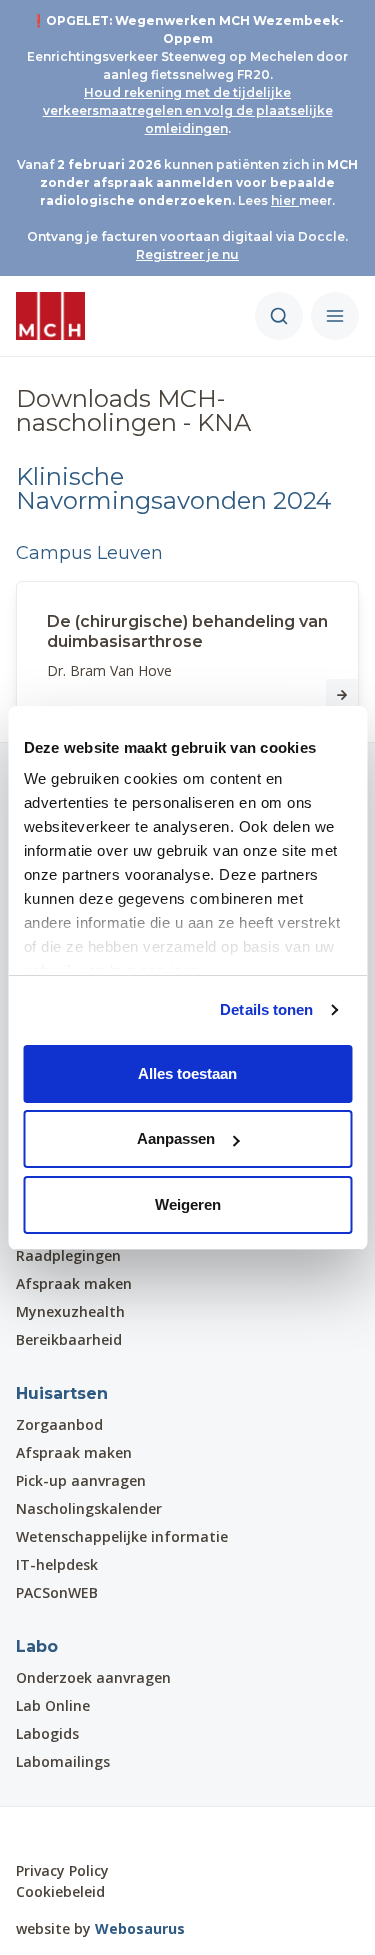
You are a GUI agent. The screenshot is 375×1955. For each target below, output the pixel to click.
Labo (37, 1646)
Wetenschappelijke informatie (122, 1536)
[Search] (279, 316)
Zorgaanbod (59, 1424)
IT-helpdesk (57, 1564)
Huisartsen (62, 1393)
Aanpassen (176, 1138)
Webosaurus (140, 1928)
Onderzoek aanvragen (93, 1677)
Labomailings (63, 1761)
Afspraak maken (74, 1283)
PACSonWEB (57, 1592)
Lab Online (53, 1705)
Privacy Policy (62, 1870)
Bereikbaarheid (69, 1339)
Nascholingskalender (89, 1508)
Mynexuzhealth (70, 1311)
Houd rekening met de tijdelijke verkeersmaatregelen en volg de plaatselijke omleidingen (188, 110)
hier (285, 200)
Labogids (47, 1733)
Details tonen (266, 1009)
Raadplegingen (68, 1255)
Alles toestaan (187, 1073)
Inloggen (72, 1833)
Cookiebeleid (60, 1891)
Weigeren (188, 1204)
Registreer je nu (187, 254)
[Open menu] (335, 316)
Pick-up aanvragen (81, 1480)
